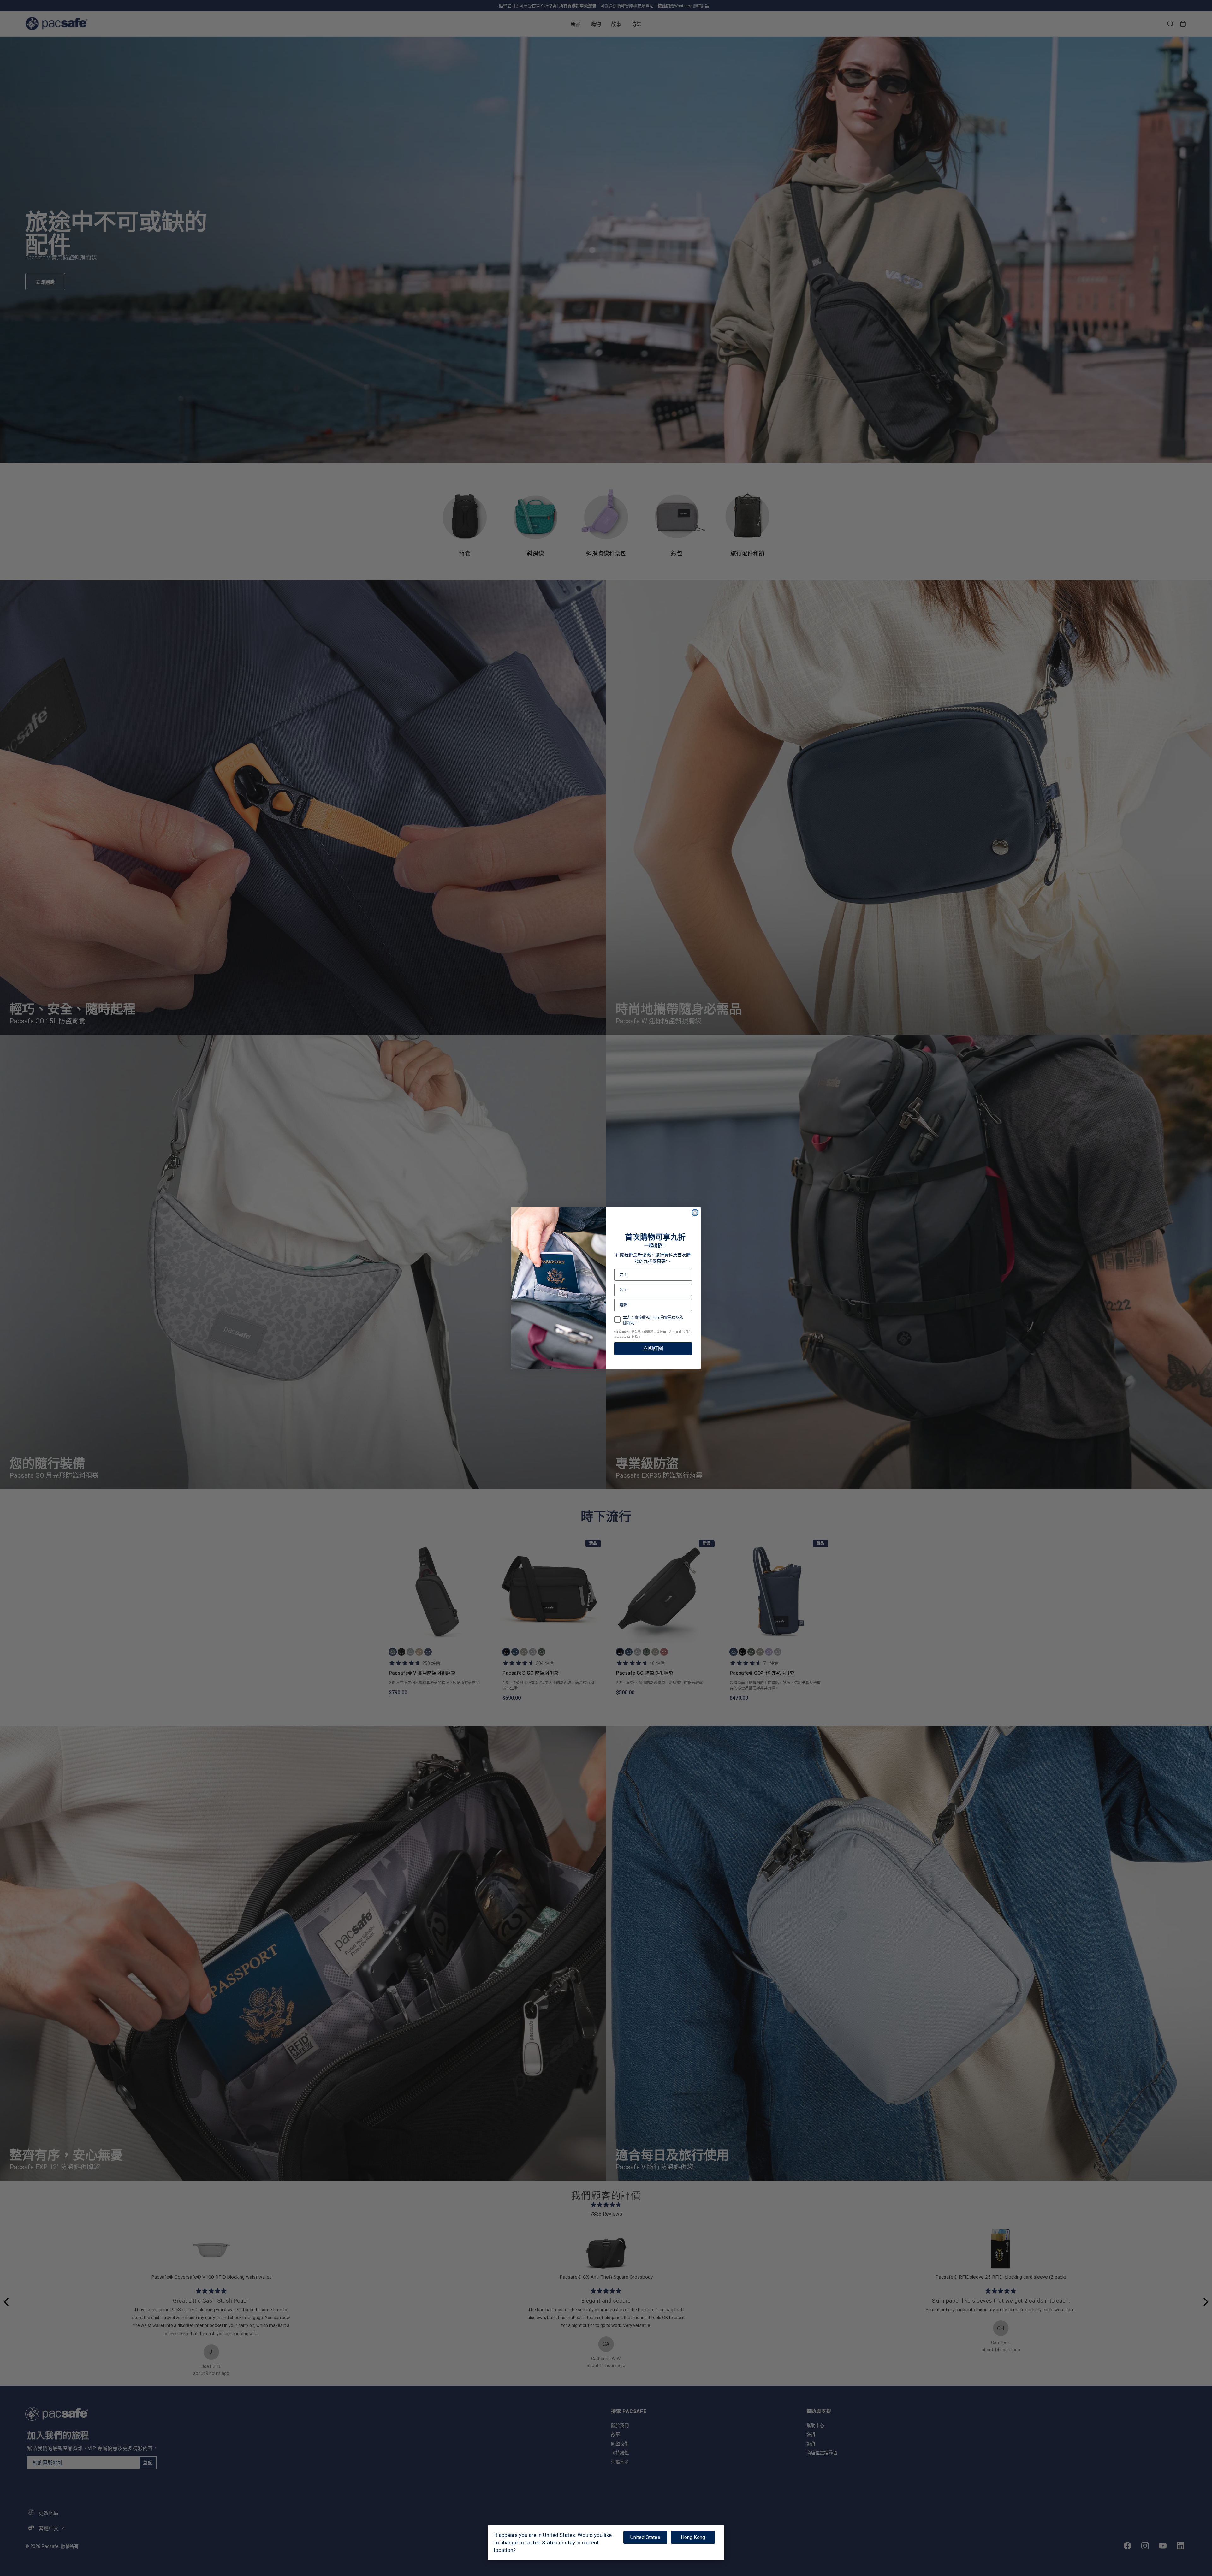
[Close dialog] (695, 1213)
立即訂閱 (653, 1348)
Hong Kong (693, 2537)
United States (645, 2537)
